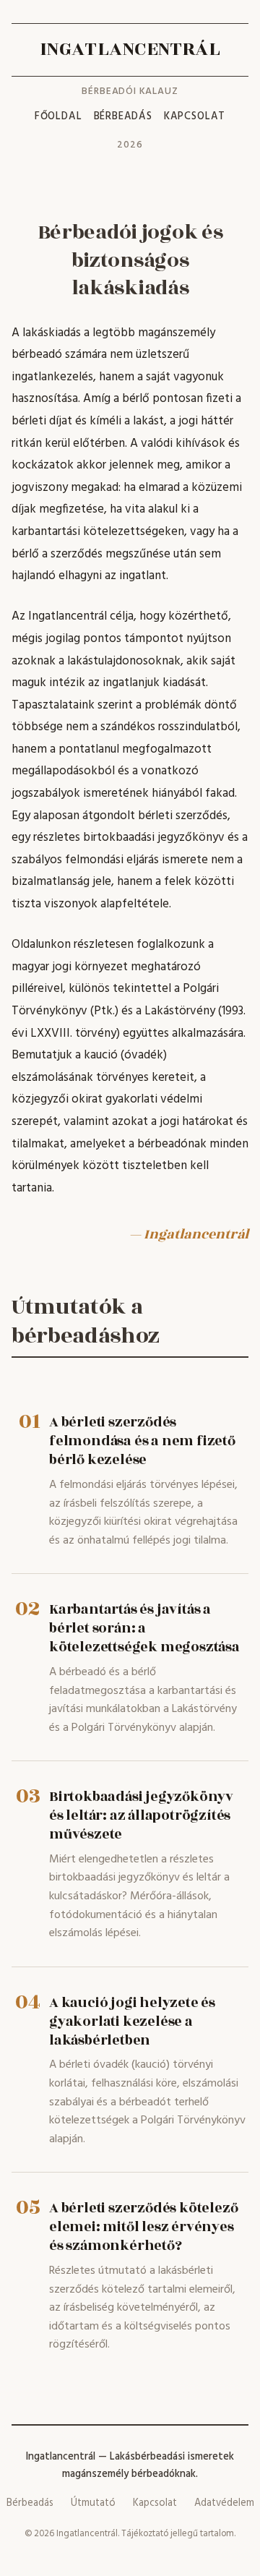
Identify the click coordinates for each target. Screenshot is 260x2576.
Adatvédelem (224, 2503)
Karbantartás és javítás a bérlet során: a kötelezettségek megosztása (144, 1628)
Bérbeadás (123, 117)
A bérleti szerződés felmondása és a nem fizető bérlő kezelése (142, 1441)
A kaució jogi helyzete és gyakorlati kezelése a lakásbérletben (132, 2021)
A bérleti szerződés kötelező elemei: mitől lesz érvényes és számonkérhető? (143, 2227)
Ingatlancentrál (130, 50)
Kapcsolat (195, 117)
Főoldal (58, 117)
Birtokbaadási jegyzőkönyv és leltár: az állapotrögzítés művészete (141, 1815)
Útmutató (93, 2503)
